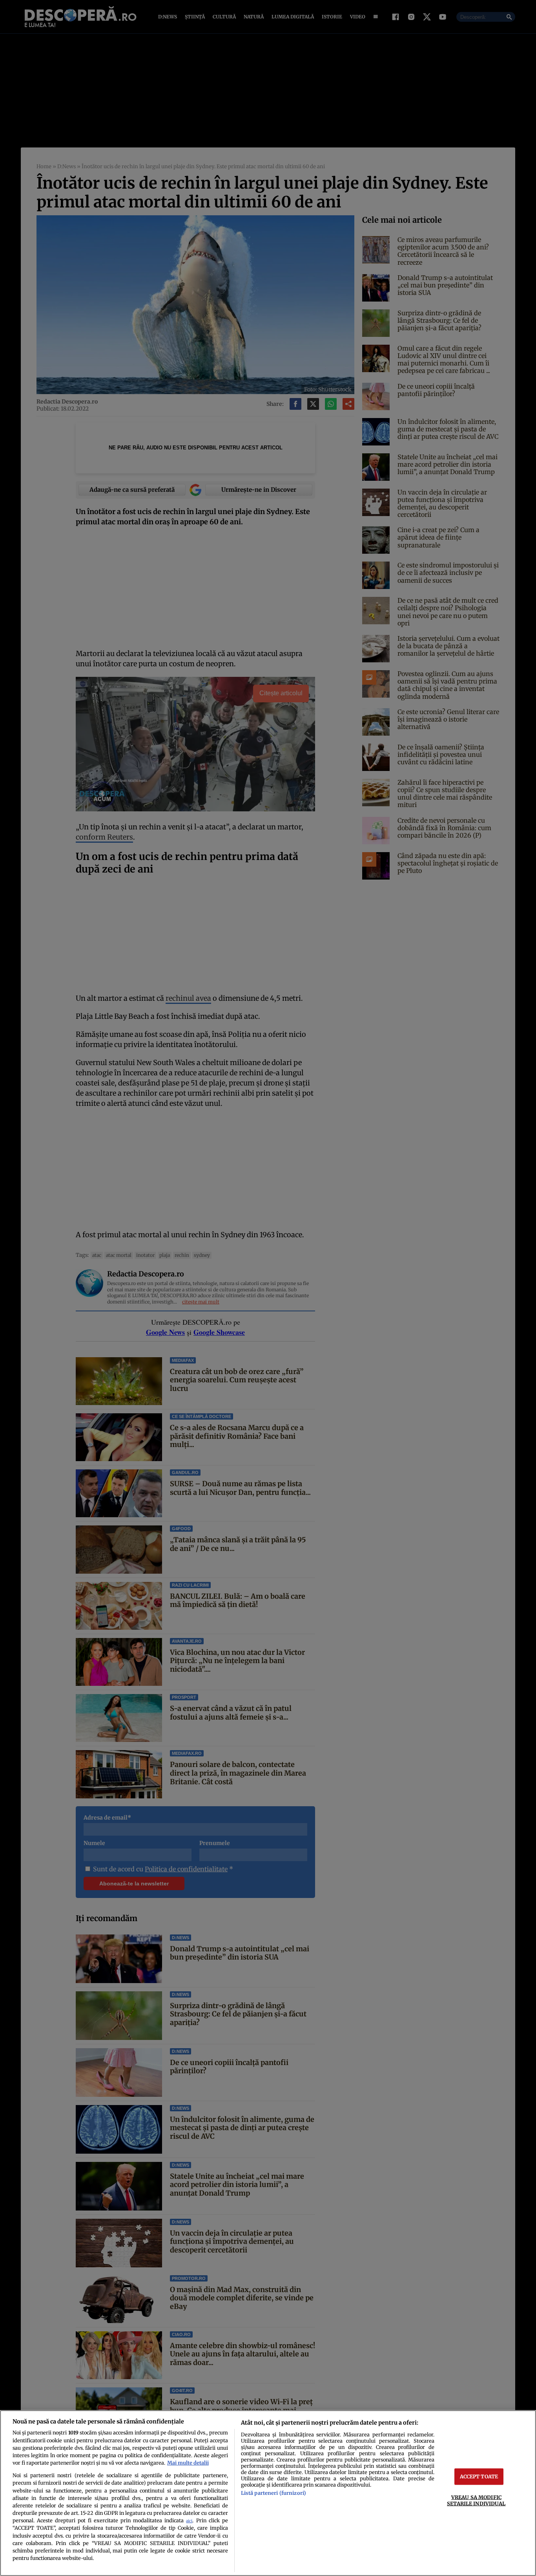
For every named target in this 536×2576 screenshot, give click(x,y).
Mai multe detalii (188, 2463)
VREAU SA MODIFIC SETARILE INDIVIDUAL (476, 2500)
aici (189, 2521)
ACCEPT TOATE (479, 2476)
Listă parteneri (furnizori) (273, 2493)
